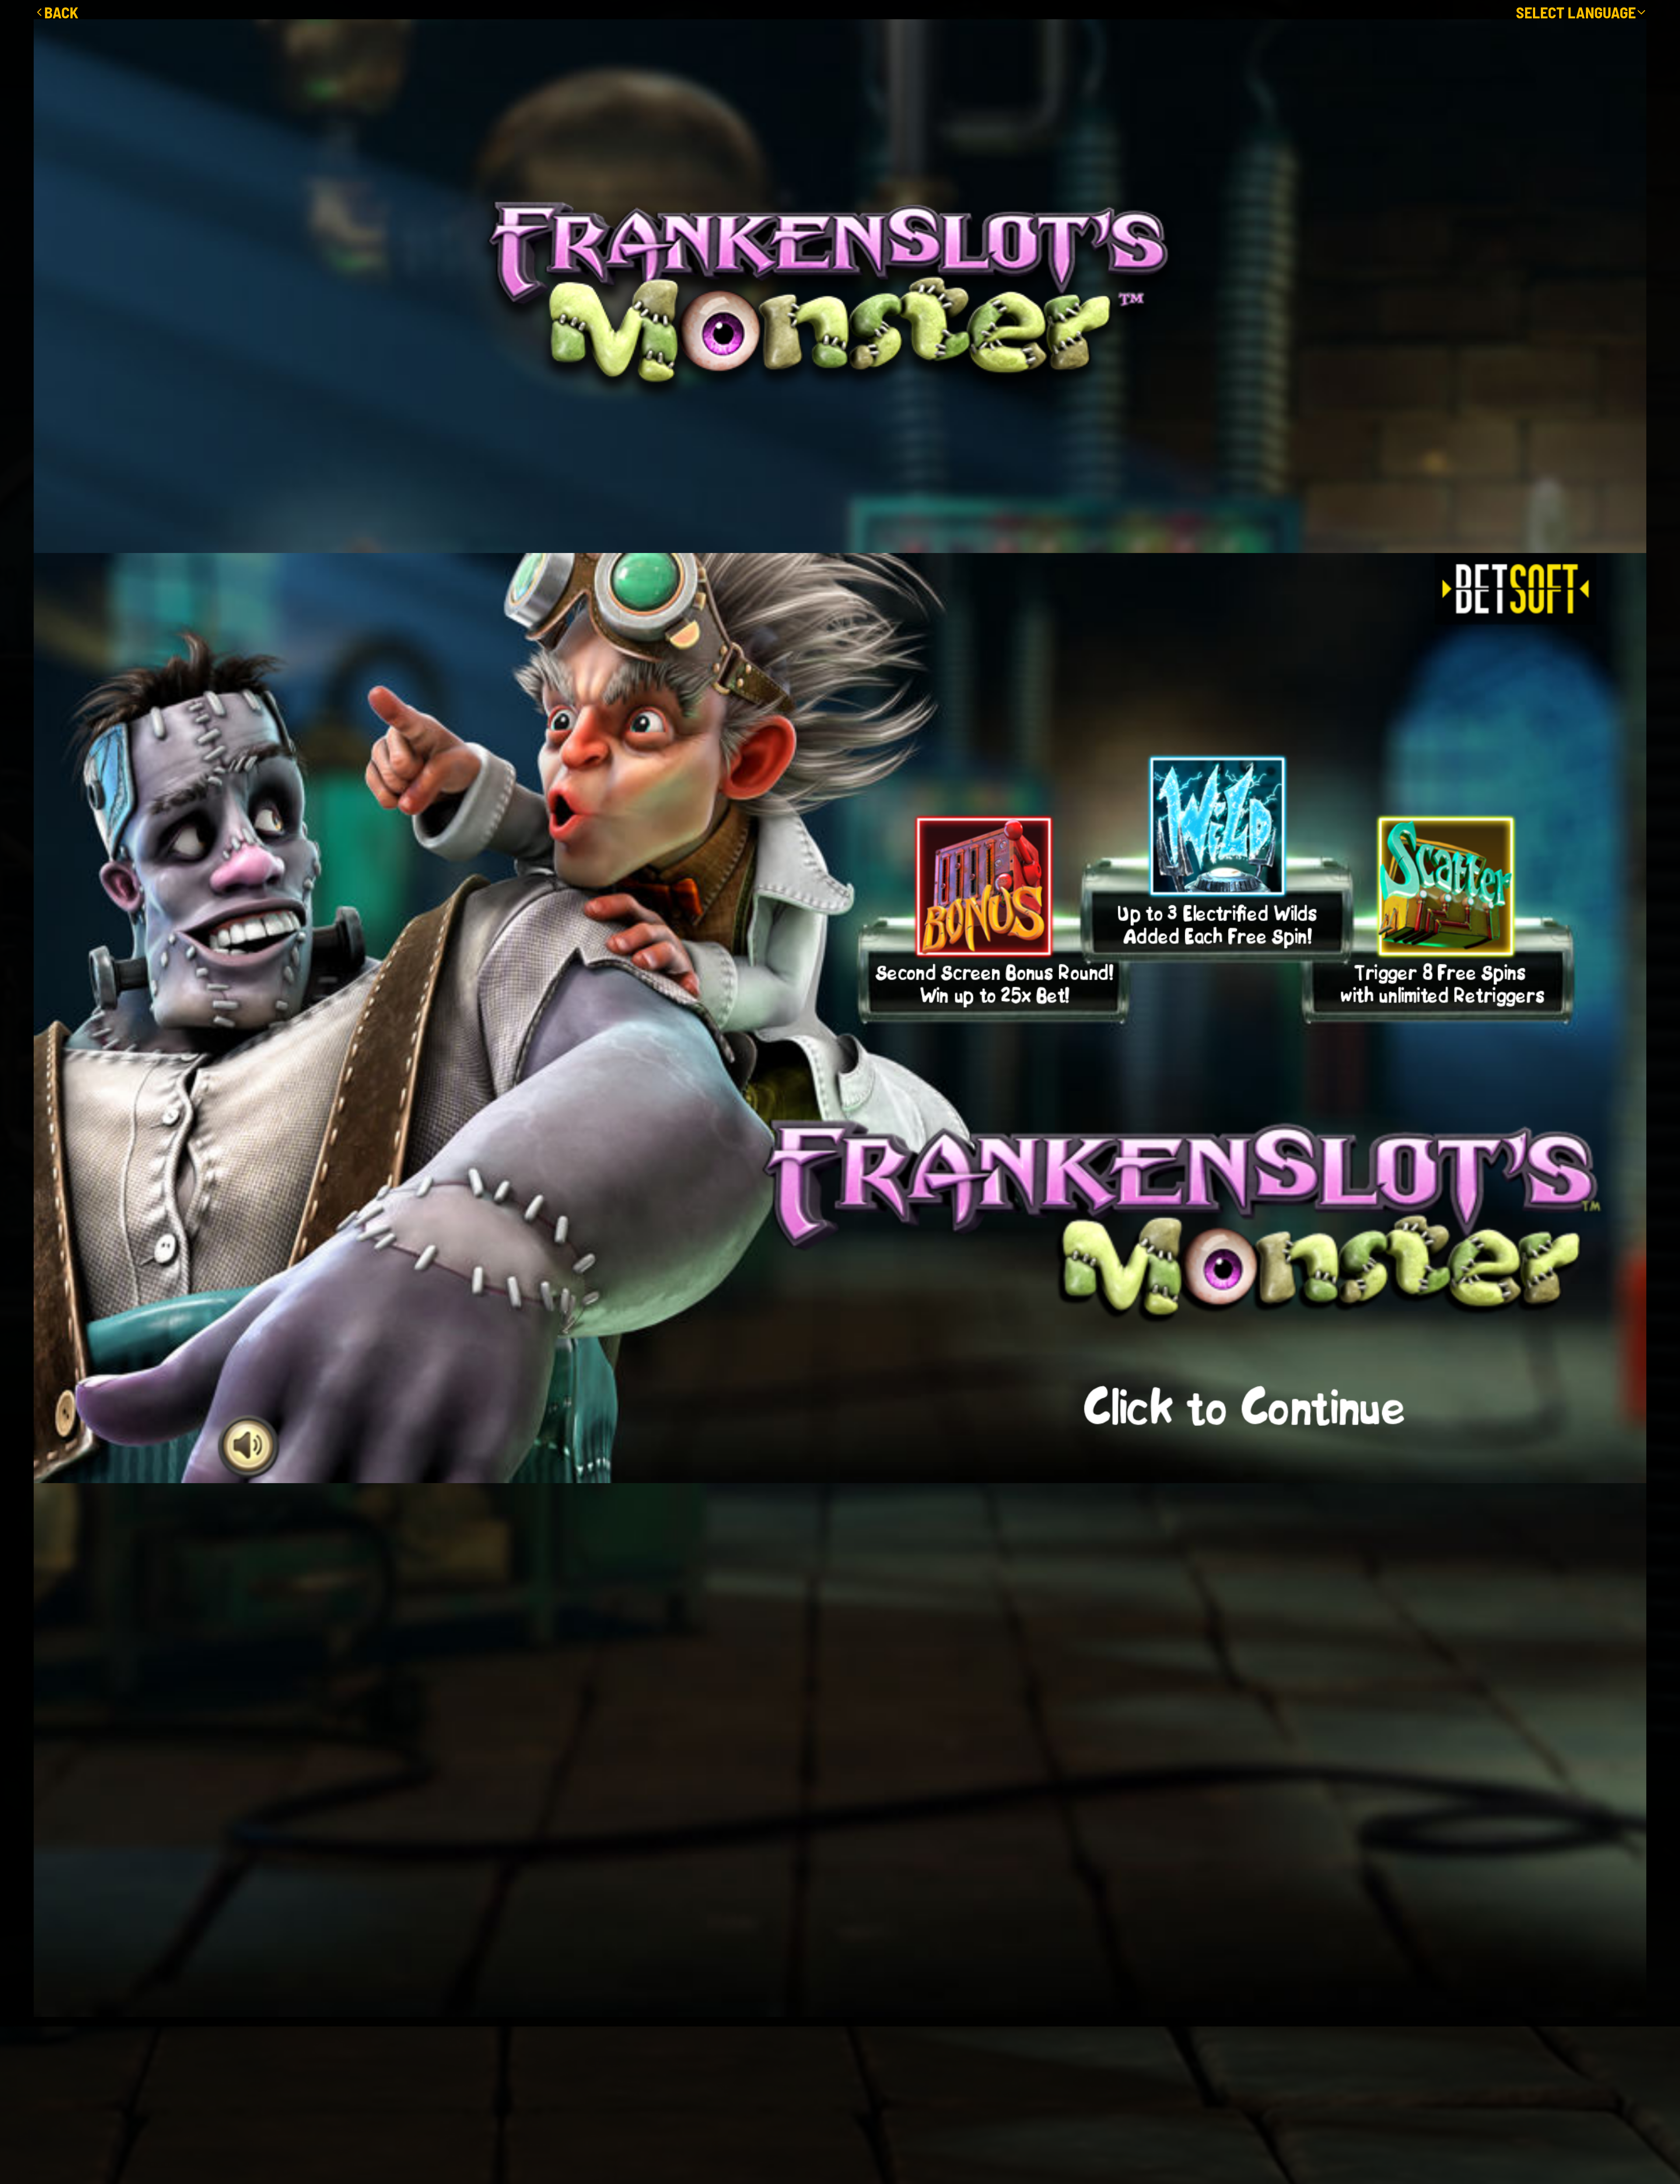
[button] (1581, 12)
